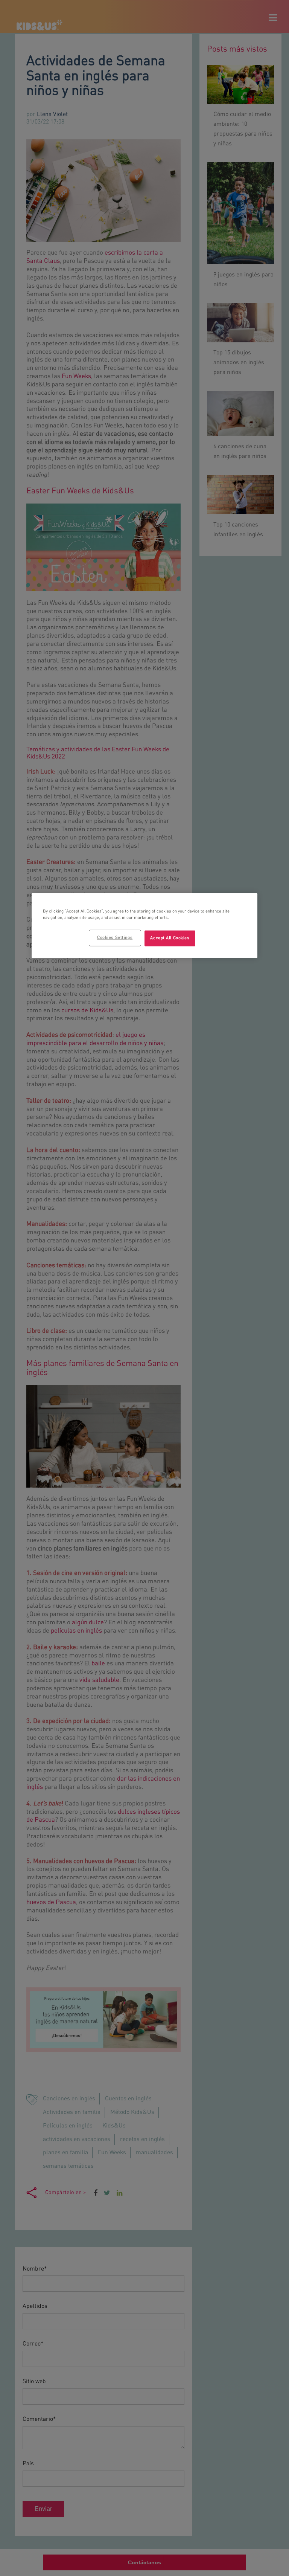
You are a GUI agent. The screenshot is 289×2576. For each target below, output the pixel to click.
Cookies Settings (115, 938)
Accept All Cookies (170, 938)
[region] (144, 926)
